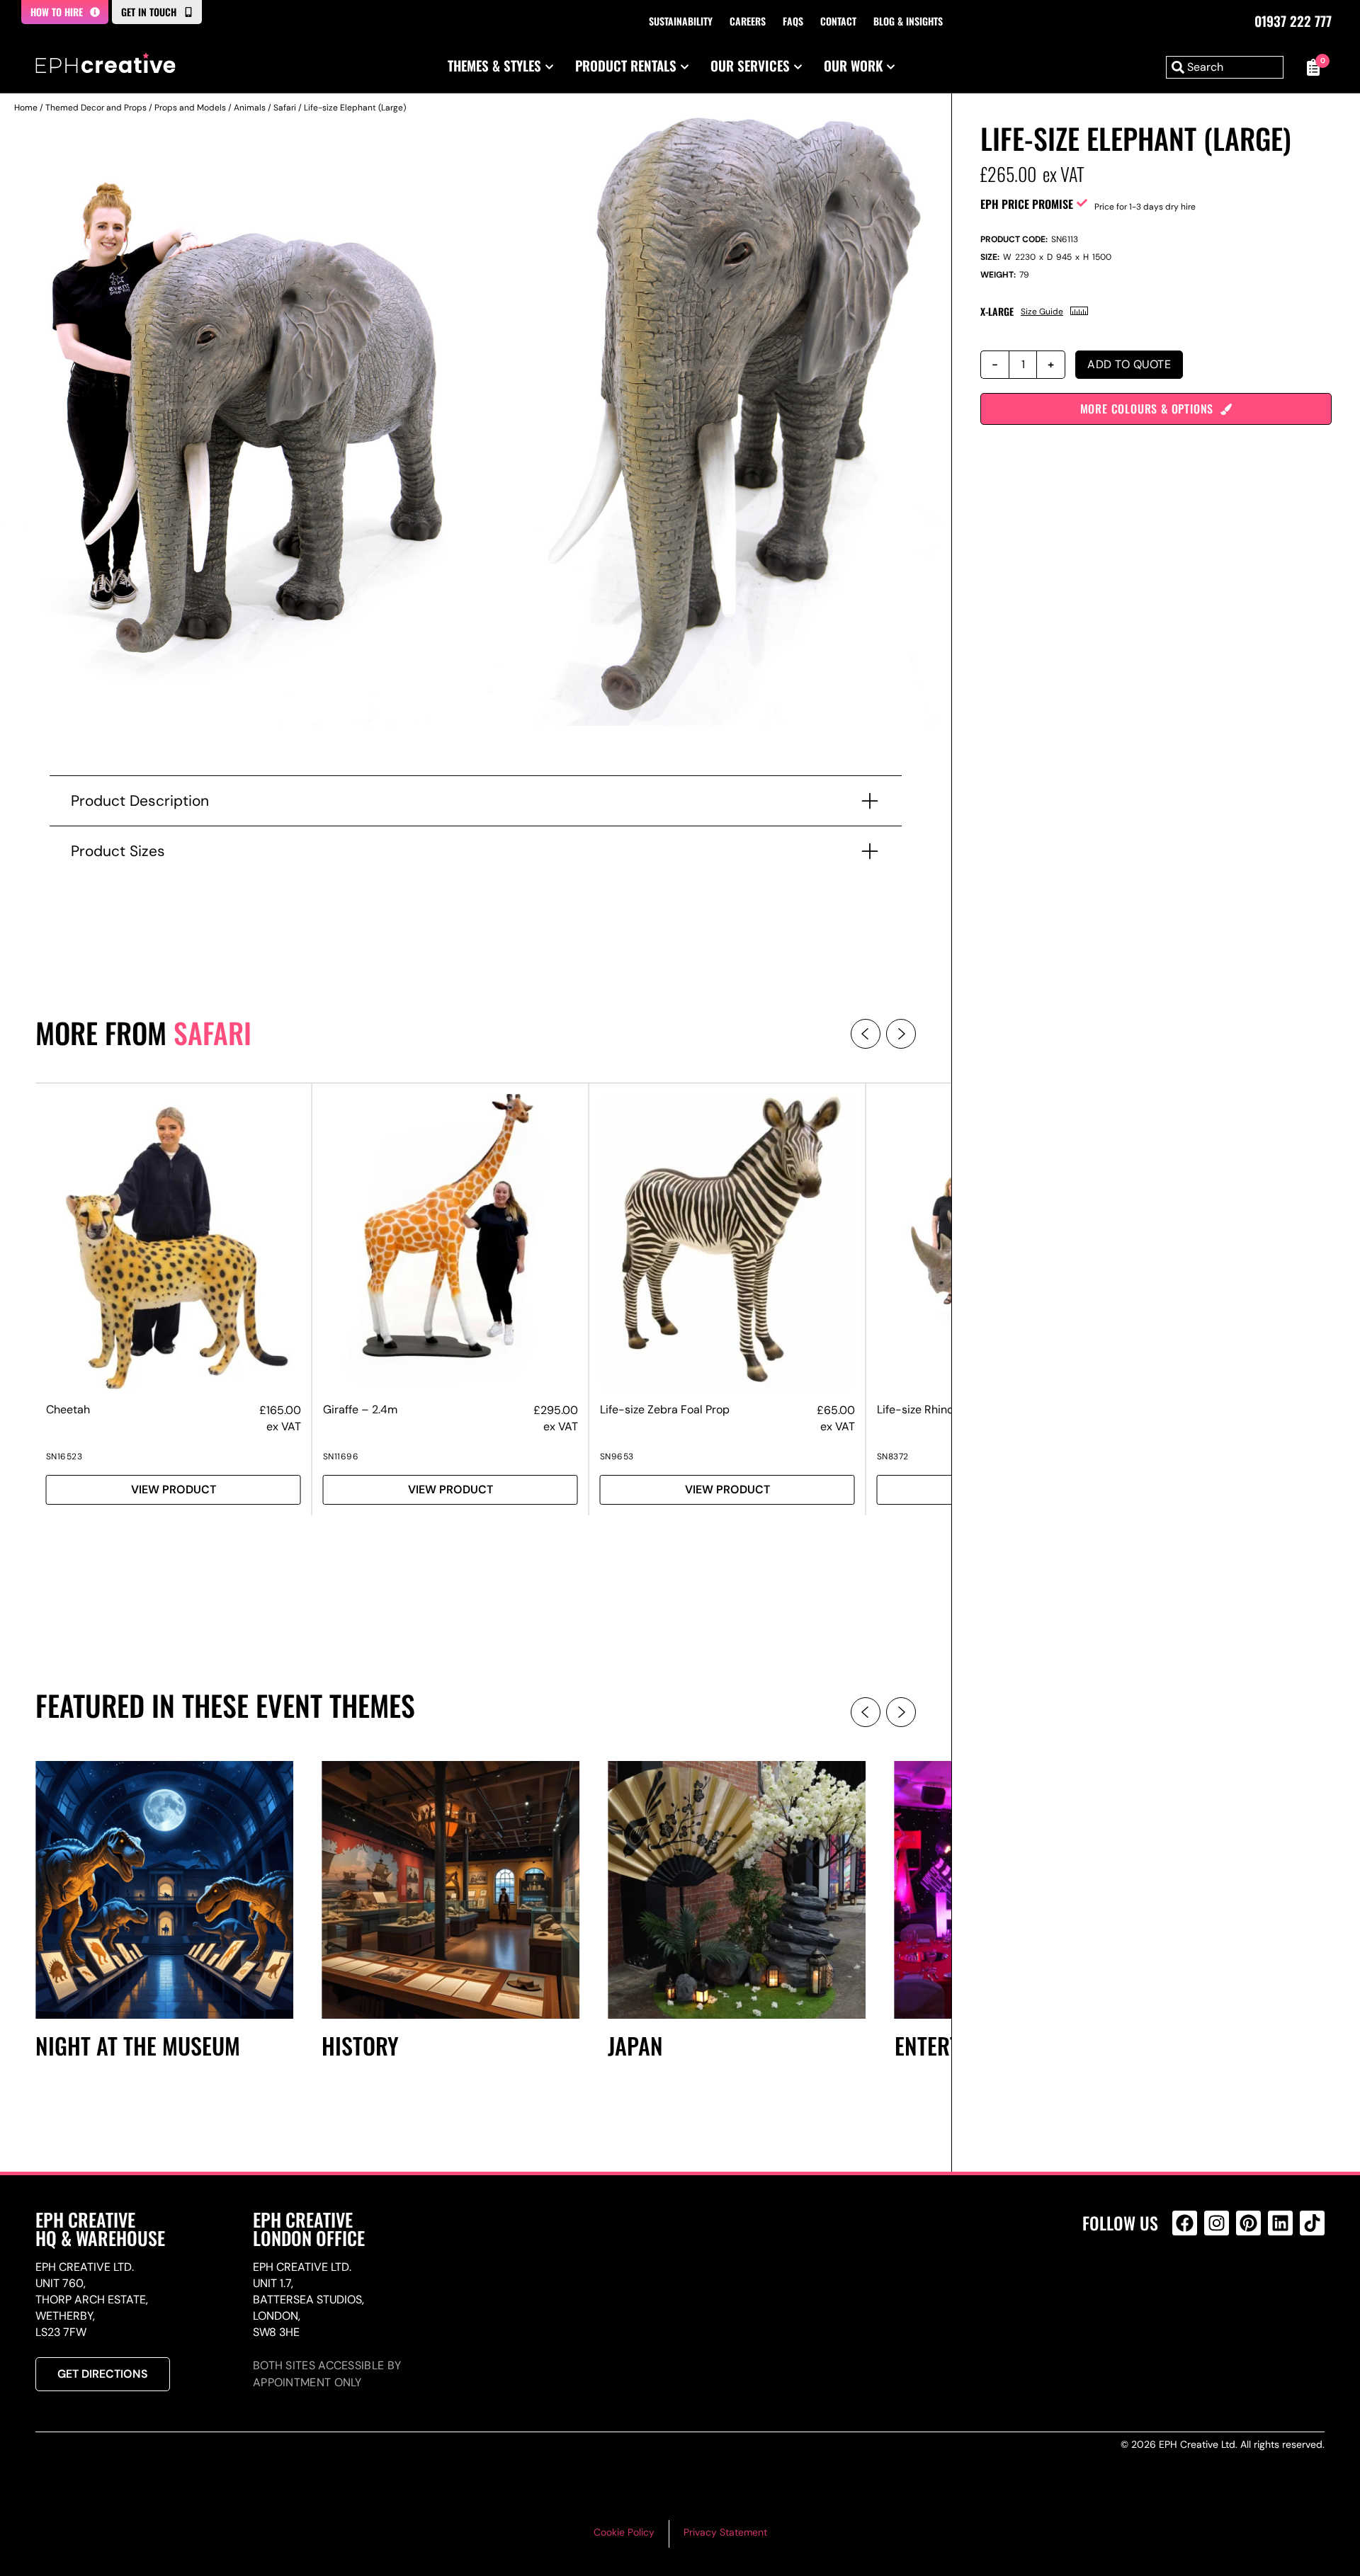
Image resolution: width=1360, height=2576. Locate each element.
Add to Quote (1129, 364)
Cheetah (68, 1409)
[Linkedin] (1280, 2223)
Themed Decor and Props (96, 108)
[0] (1311, 67)
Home (26, 108)
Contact (838, 21)
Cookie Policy (624, 2532)
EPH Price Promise (1027, 204)
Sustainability (681, 21)
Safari (285, 108)
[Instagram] (1217, 2223)
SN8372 (893, 1457)
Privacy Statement (725, 2532)
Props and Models (190, 108)
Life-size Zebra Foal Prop (665, 1409)
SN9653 (617, 1457)
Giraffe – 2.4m (360, 1409)
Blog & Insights (908, 21)
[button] (866, 1034)
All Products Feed (1188, 2284)
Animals (250, 108)
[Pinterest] (1248, 2223)
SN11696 (341, 1457)
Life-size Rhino (915, 1409)
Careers (748, 21)
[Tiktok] (1312, 2223)
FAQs (793, 21)
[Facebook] (1185, 2223)
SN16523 (64, 1457)
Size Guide (1042, 312)
